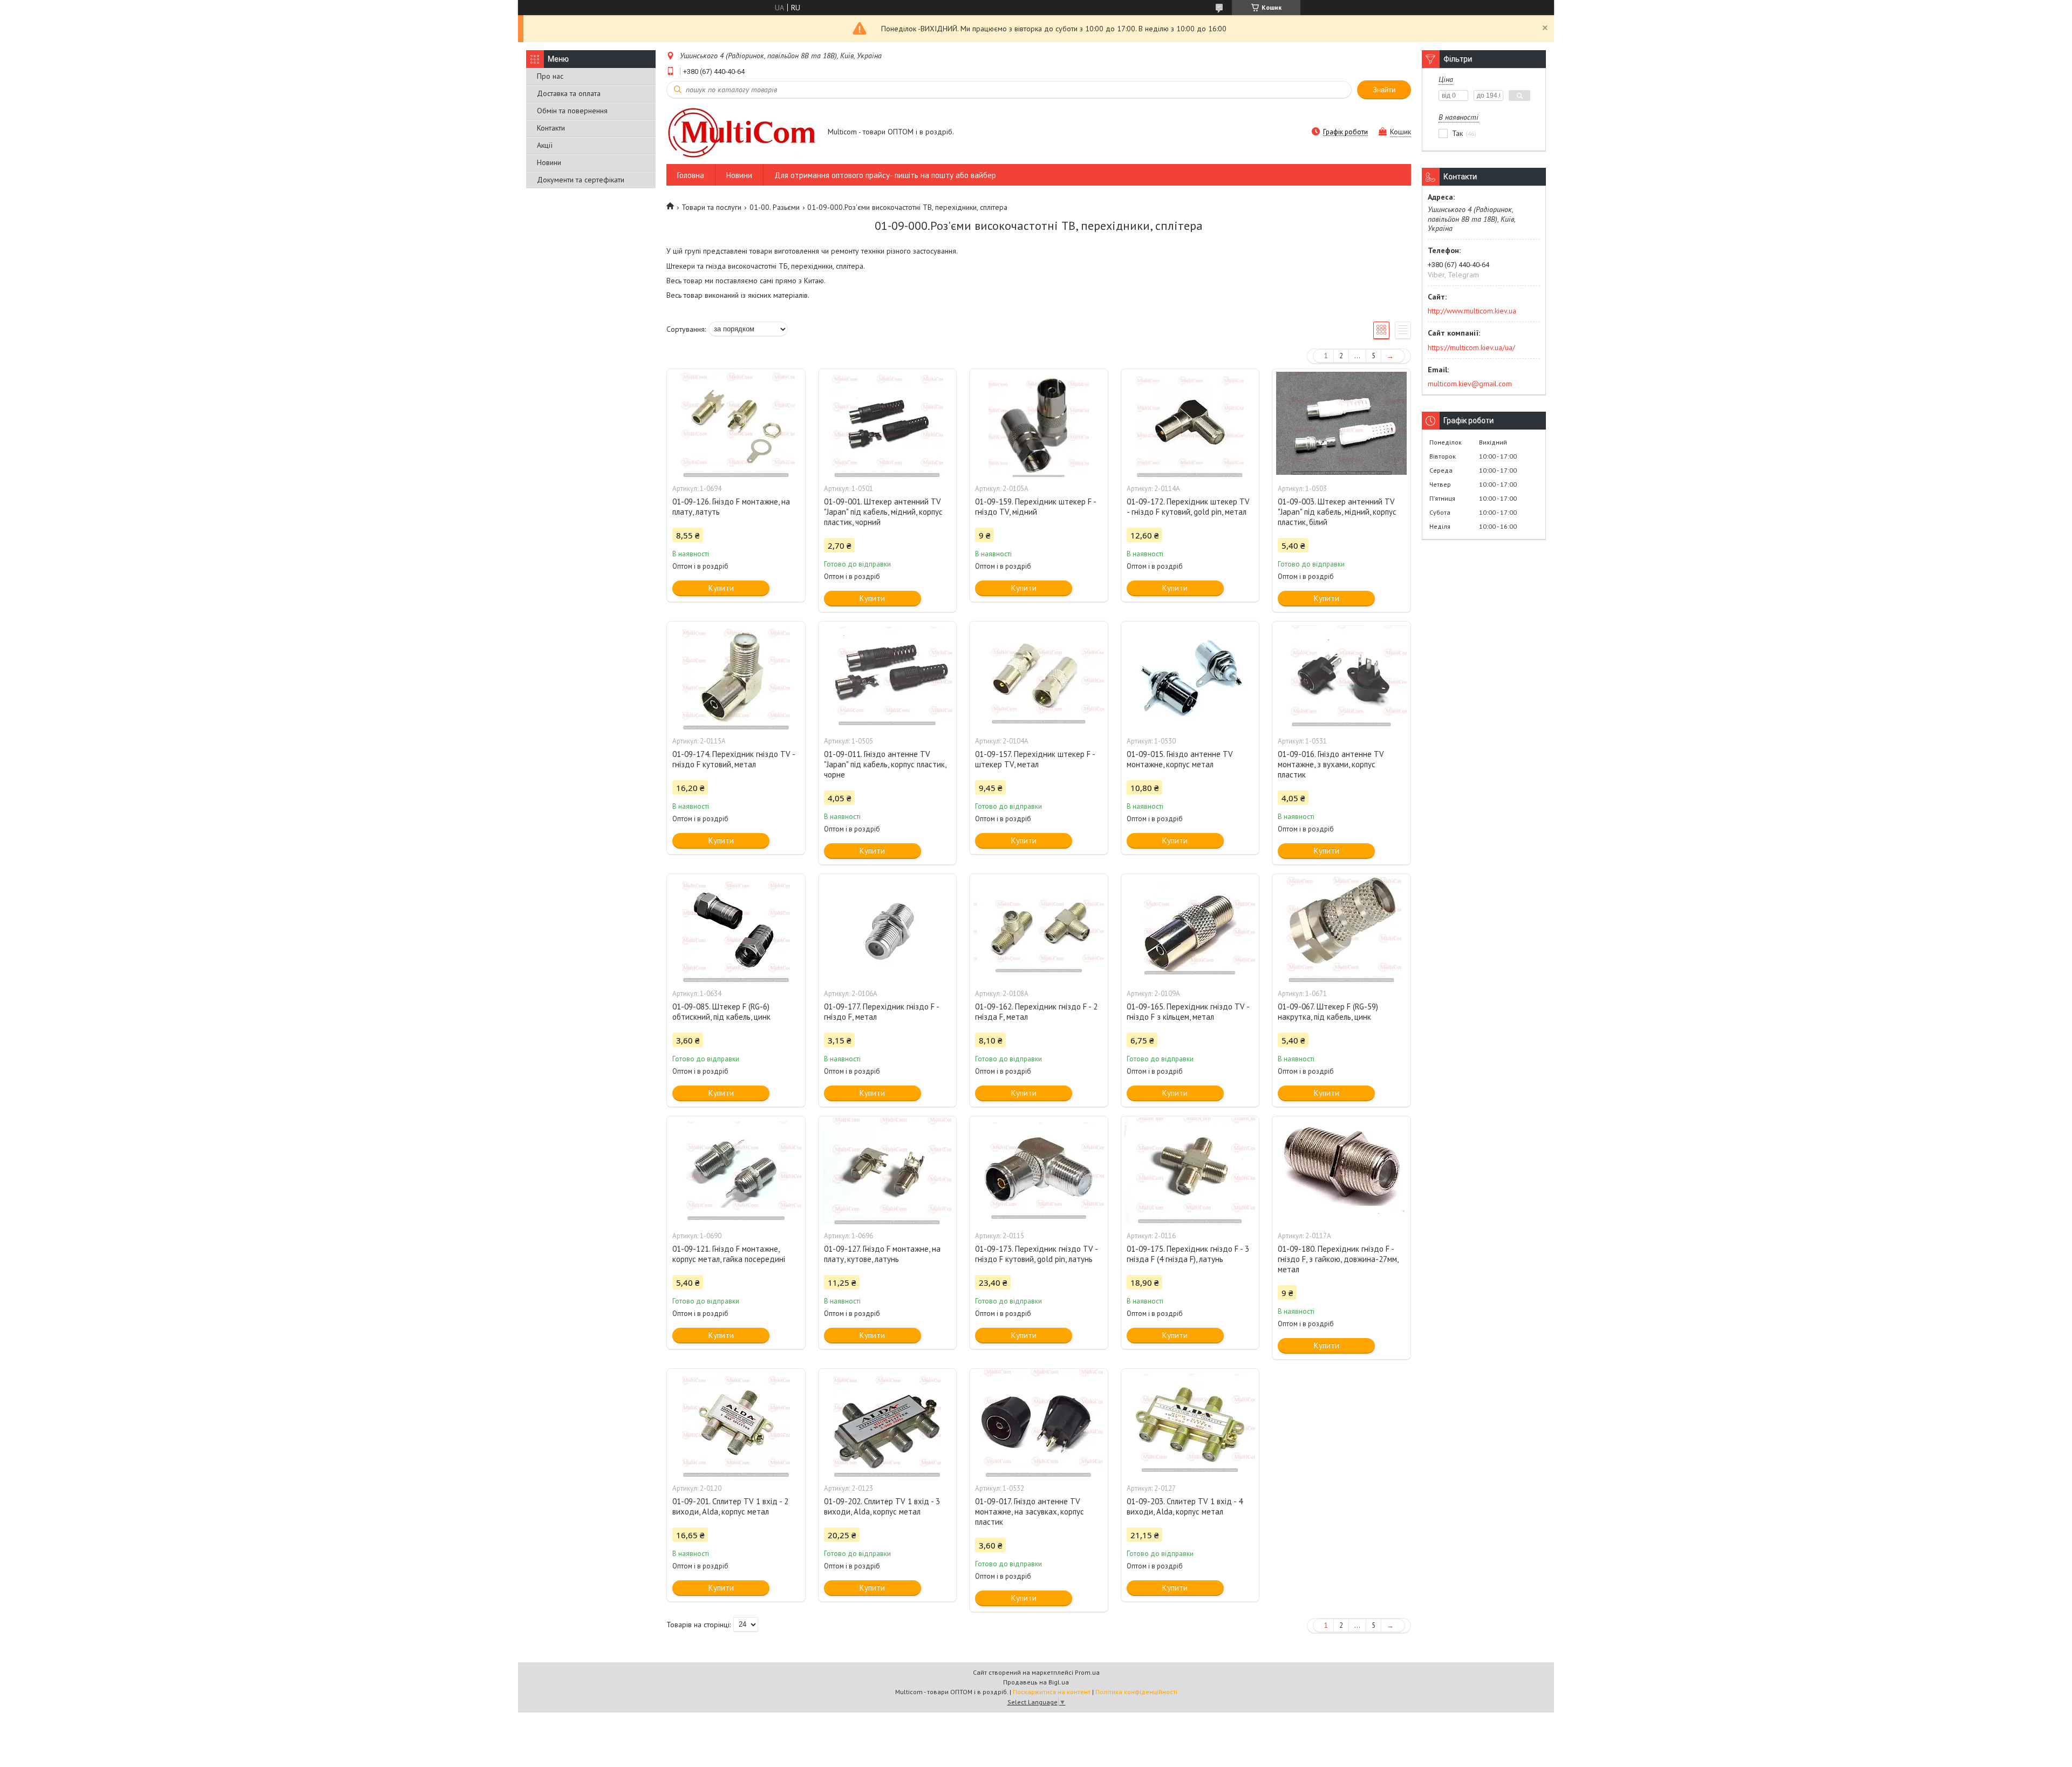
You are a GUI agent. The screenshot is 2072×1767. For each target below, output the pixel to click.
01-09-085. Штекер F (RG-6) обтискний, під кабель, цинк (721, 1012)
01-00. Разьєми (775, 207)
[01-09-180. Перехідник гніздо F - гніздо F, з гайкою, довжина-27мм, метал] (1341, 1170)
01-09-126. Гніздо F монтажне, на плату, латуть (731, 507)
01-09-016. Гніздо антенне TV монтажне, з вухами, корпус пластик (1331, 764)
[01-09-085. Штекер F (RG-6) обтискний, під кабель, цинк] (736, 928)
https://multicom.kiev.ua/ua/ (1471, 347)
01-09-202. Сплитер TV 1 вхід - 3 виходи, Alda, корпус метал (882, 1506)
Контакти (551, 128)
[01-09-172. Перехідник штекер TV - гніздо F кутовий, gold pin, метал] (1190, 423)
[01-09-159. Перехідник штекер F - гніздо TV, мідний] (1039, 423)
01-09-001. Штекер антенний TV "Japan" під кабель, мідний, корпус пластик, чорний (883, 512)
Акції (545, 145)
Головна (691, 175)
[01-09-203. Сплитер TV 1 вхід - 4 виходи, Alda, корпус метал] (1190, 1423)
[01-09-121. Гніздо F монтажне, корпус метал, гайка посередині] (736, 1170)
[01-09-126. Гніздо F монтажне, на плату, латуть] (736, 423)
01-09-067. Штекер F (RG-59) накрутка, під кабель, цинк (1328, 1012)
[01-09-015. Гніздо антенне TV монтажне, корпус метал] (1190, 676)
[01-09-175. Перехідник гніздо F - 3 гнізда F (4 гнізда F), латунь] (1190, 1170)
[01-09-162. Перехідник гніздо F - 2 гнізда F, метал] (1039, 928)
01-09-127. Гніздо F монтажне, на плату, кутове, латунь (882, 1254)
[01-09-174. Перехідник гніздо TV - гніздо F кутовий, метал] (736, 676)
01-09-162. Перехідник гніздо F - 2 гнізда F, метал (1036, 1012)
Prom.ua (1087, 1672)
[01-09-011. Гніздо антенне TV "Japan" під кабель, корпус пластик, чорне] (888, 676)
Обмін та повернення (572, 111)
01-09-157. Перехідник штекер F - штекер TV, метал (1035, 759)
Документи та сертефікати (581, 180)
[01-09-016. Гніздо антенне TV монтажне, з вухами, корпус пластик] (1341, 676)
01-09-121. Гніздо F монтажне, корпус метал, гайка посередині (729, 1254)
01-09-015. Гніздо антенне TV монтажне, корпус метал (1180, 759)
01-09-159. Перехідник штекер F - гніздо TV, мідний (1035, 507)
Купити (721, 588)
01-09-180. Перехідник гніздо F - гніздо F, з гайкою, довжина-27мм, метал (1338, 1259)
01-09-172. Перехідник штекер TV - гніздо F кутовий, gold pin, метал (1188, 507)
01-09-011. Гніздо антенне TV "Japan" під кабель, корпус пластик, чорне (885, 764)
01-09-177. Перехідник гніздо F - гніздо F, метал (881, 1012)
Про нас (550, 76)
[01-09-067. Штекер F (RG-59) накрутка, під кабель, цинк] (1341, 928)
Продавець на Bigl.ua (1036, 1682)
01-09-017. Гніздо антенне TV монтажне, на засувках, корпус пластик (1030, 1512)
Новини (549, 162)
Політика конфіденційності (1136, 1692)
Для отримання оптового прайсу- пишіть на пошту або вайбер (885, 175)
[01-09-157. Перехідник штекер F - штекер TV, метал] (1039, 676)
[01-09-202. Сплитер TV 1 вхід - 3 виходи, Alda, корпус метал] (888, 1423)
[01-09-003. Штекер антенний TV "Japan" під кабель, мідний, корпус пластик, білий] (1341, 423)
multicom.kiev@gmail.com (1470, 384)
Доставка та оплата (569, 93)
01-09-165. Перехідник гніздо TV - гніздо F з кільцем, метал (1188, 1012)
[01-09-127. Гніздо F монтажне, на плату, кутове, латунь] (888, 1170)
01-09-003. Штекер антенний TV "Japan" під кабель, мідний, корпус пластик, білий (1337, 512)
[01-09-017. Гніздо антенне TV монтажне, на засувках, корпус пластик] (1039, 1423)
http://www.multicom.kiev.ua (1472, 311)
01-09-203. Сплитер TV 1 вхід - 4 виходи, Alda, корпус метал (1185, 1506)
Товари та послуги (711, 207)
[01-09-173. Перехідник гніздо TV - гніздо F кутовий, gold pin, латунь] (1039, 1170)
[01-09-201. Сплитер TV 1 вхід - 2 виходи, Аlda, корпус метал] (736, 1423)
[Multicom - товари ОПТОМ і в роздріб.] (742, 132)
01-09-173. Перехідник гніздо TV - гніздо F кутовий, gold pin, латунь (1036, 1254)
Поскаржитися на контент (1052, 1692)
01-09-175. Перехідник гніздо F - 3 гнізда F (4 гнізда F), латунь (1188, 1254)
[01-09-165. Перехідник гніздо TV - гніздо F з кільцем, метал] (1190, 928)
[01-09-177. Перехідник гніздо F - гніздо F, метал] (888, 928)
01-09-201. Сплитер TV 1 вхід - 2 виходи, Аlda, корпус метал (730, 1506)
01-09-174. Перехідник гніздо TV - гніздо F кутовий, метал (734, 759)
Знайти (1384, 90)
